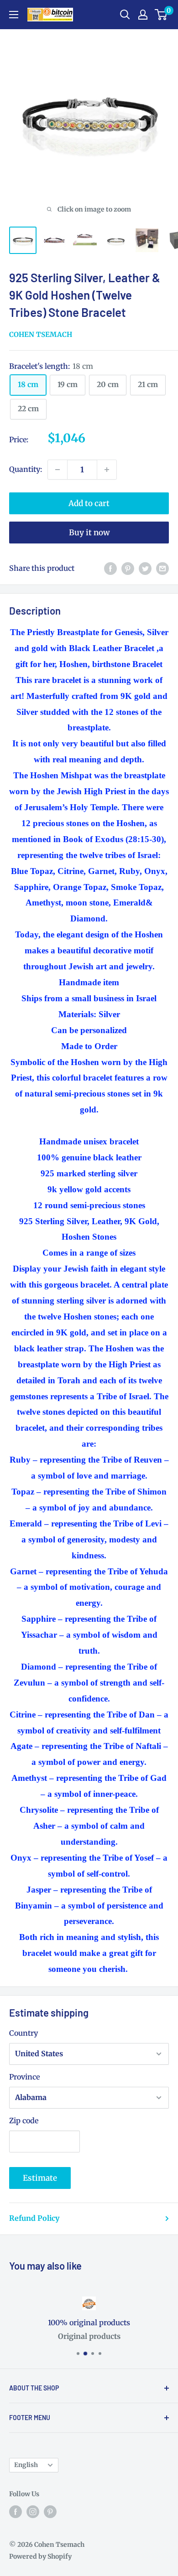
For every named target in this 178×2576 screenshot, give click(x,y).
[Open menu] (14, 15)
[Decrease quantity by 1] (58, 470)
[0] (161, 15)
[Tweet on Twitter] (145, 569)
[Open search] (125, 15)
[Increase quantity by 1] (107, 470)
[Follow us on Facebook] (16, 2511)
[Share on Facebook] (110, 569)
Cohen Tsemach (41, 334)
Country (24, 2033)
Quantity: (26, 469)
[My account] (143, 15)
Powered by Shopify (40, 2556)
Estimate (40, 2178)
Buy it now (89, 533)
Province (24, 2077)
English (26, 2465)
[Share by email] (162, 569)
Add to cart (89, 503)
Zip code (24, 2121)
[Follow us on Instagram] (33, 2511)
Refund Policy (34, 2218)
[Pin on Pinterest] (128, 569)
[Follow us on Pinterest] (50, 2511)
